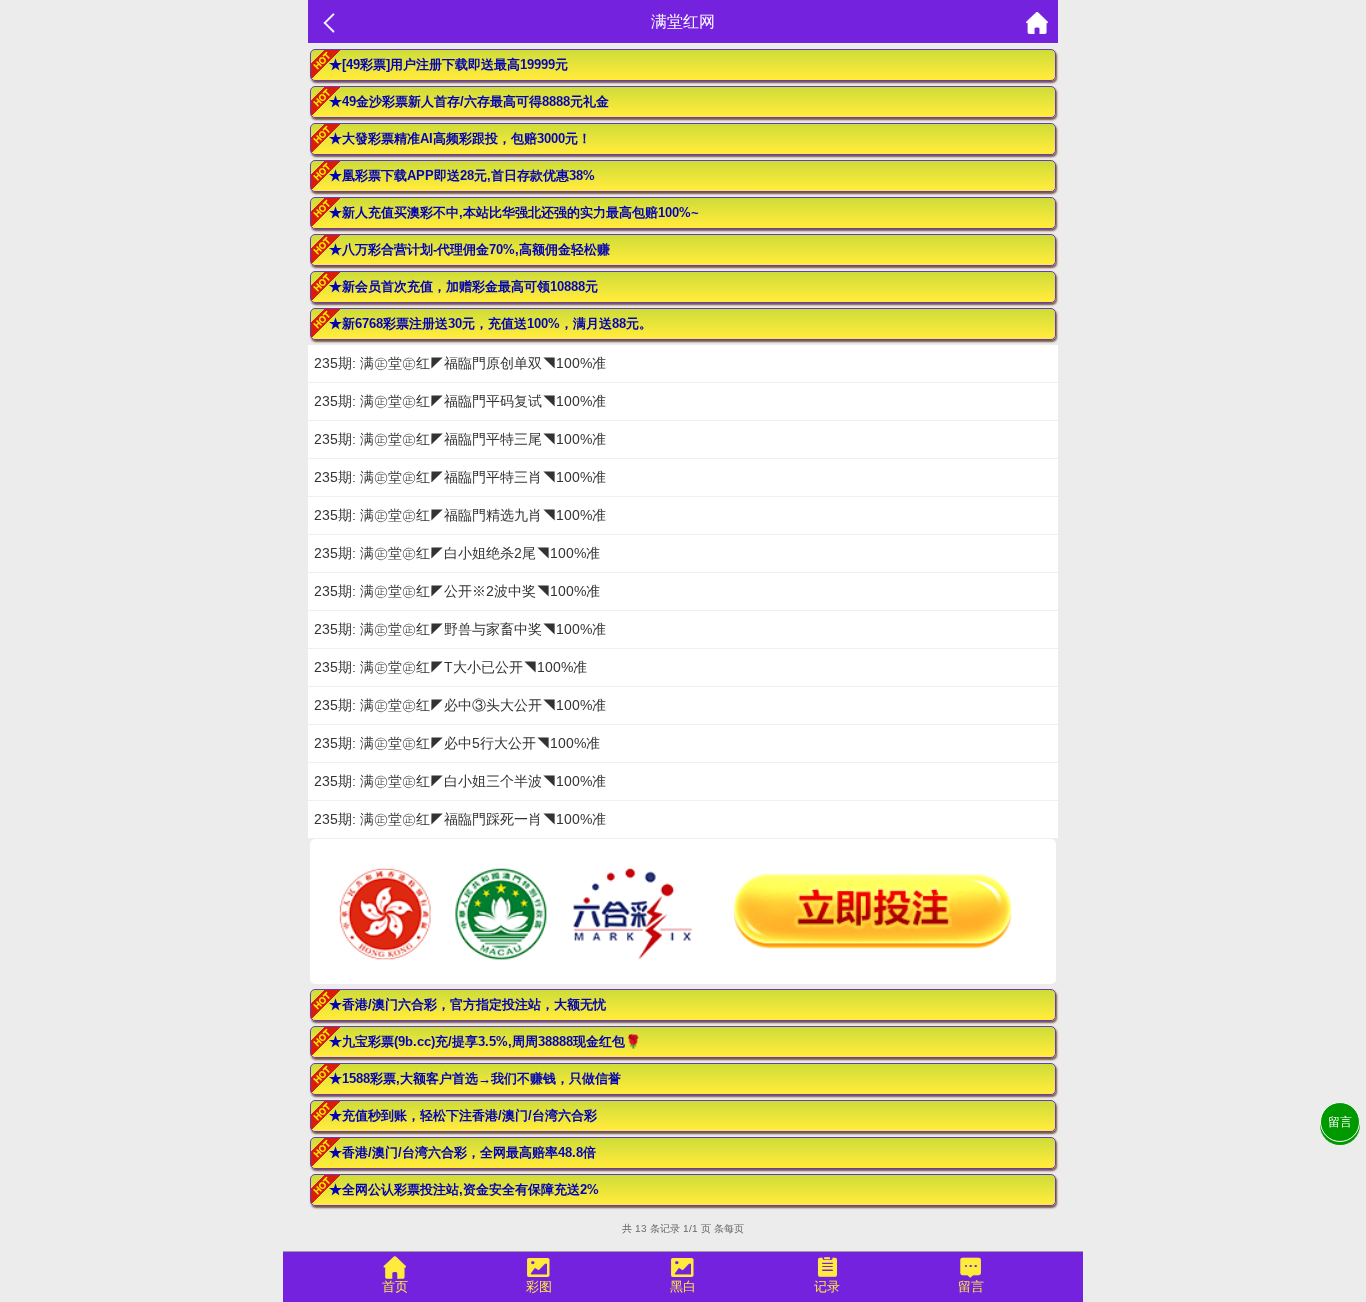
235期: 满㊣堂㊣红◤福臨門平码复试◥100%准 (460, 401)
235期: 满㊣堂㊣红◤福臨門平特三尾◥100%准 (460, 439)
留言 (1340, 1122)
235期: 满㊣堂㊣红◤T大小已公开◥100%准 (450, 667)
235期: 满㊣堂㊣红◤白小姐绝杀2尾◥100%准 (457, 553)
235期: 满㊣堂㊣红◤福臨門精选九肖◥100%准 (460, 515)
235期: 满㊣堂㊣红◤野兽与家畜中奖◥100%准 (460, 629)
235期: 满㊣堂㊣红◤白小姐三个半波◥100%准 (460, 781)
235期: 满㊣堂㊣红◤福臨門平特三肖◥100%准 (460, 477)
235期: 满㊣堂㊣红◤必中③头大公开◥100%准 (460, 705)
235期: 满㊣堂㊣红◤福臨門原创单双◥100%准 (460, 363)
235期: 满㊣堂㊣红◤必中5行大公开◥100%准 (457, 743)
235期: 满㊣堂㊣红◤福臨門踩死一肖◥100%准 (460, 819)
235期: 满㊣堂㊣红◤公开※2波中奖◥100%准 (457, 591)
